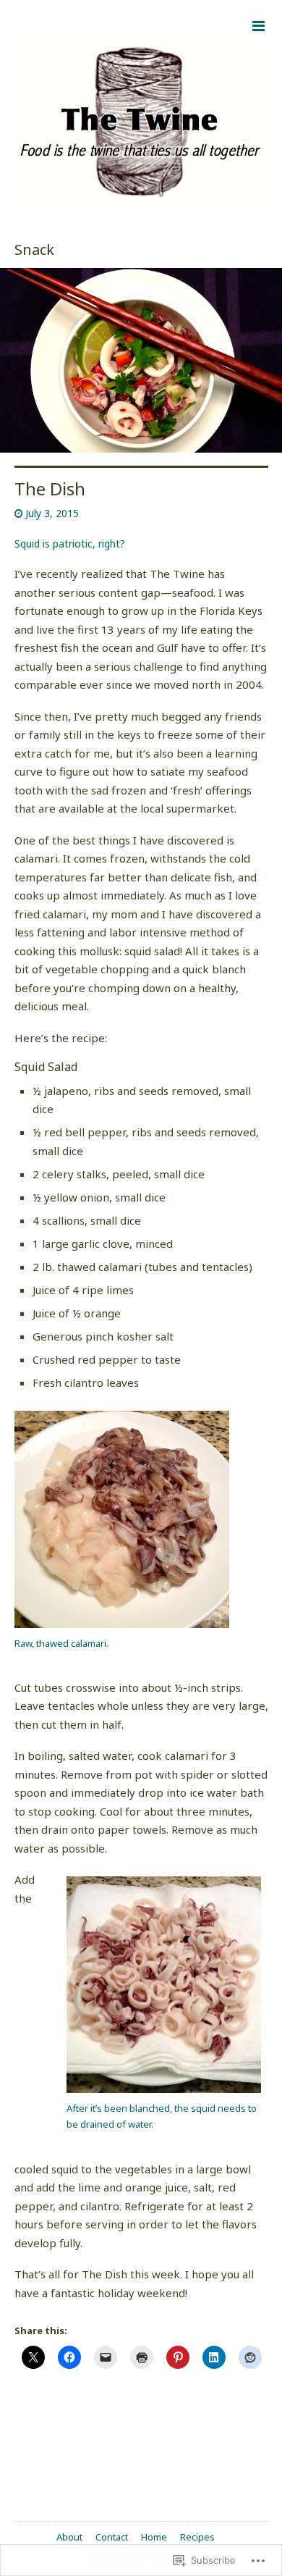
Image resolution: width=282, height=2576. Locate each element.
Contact (112, 2537)
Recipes (197, 2537)
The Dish (50, 488)
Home (154, 2537)
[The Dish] (141, 361)
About (69, 2537)
